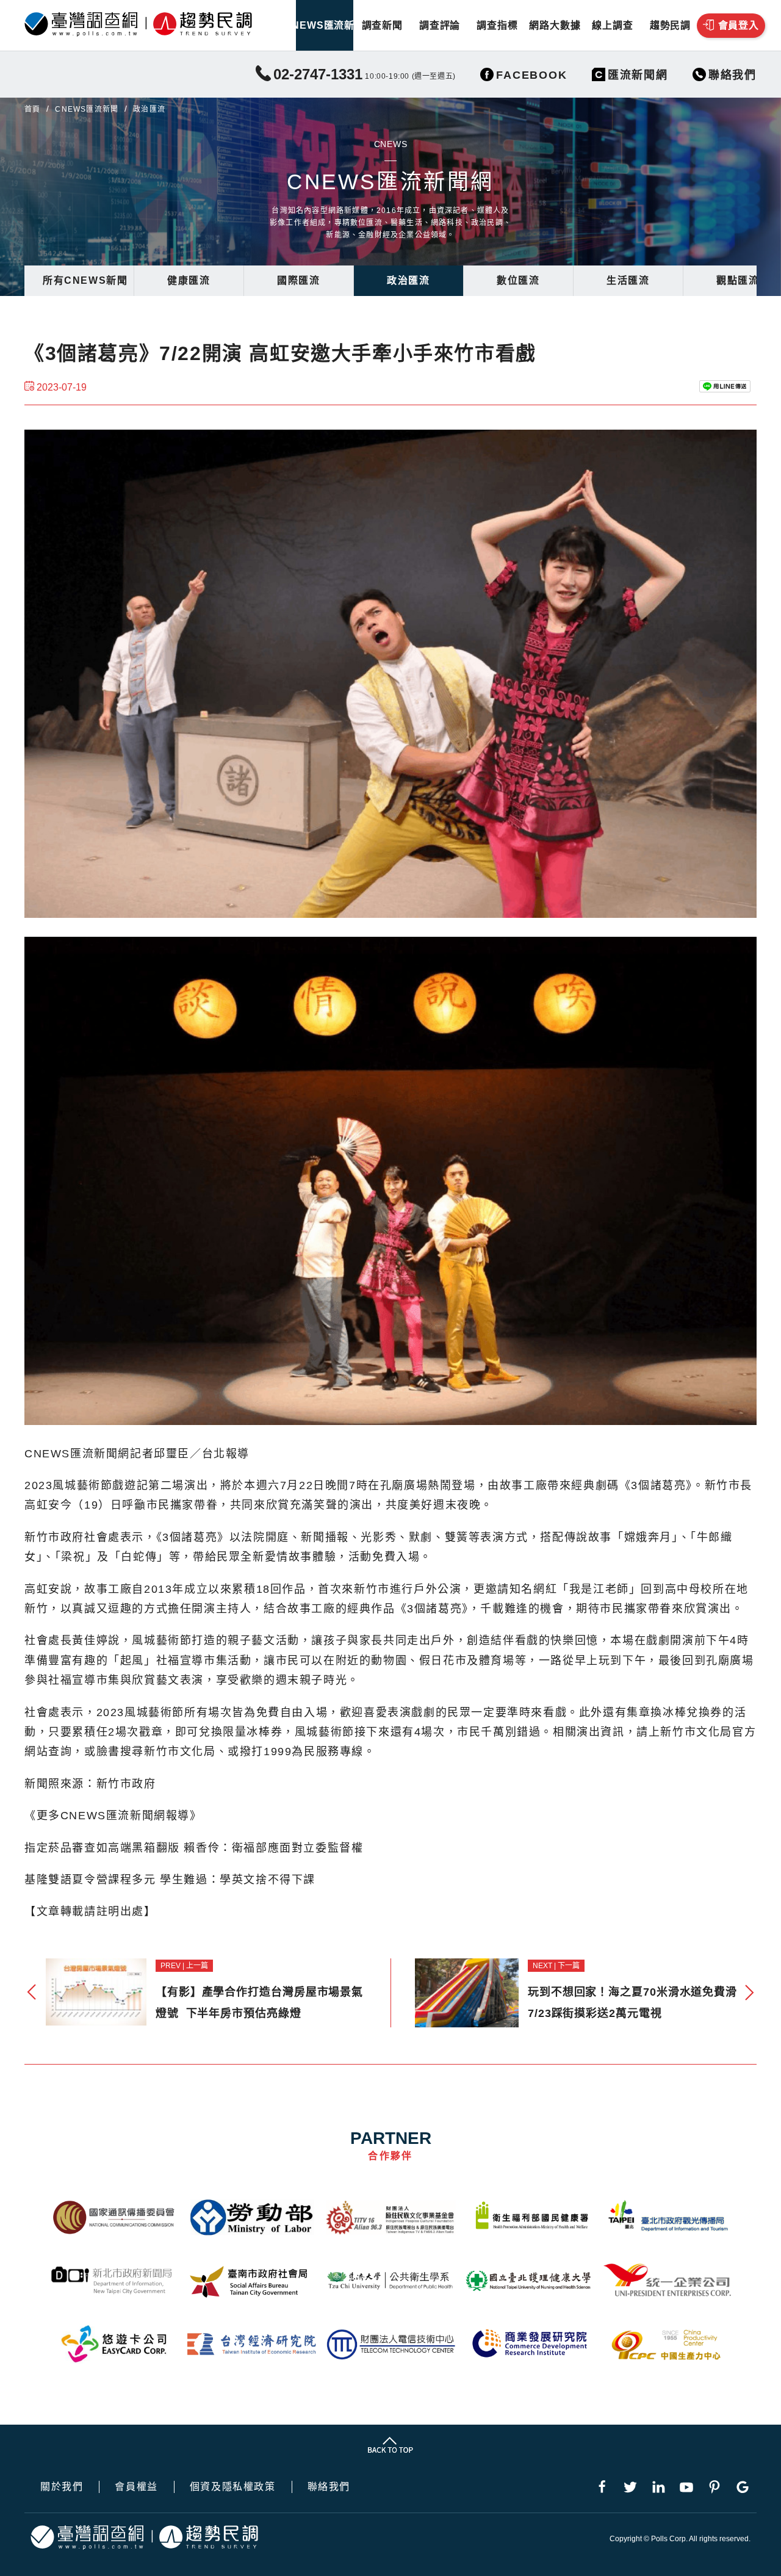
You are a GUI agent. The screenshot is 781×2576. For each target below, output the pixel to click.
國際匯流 (298, 280)
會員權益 (136, 2487)
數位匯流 (518, 280)
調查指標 (497, 25)
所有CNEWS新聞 (85, 280)
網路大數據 (555, 25)
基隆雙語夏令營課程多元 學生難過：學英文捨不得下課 (170, 1880)
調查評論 (440, 25)
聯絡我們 (329, 2487)
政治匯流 (408, 280)
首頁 (32, 109)
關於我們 (62, 2487)
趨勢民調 (670, 25)
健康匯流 (189, 280)
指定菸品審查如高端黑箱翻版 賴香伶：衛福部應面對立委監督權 (194, 1848)
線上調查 (612, 25)
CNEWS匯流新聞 (325, 25)
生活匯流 (628, 280)
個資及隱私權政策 (233, 2487)
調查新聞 (382, 25)
